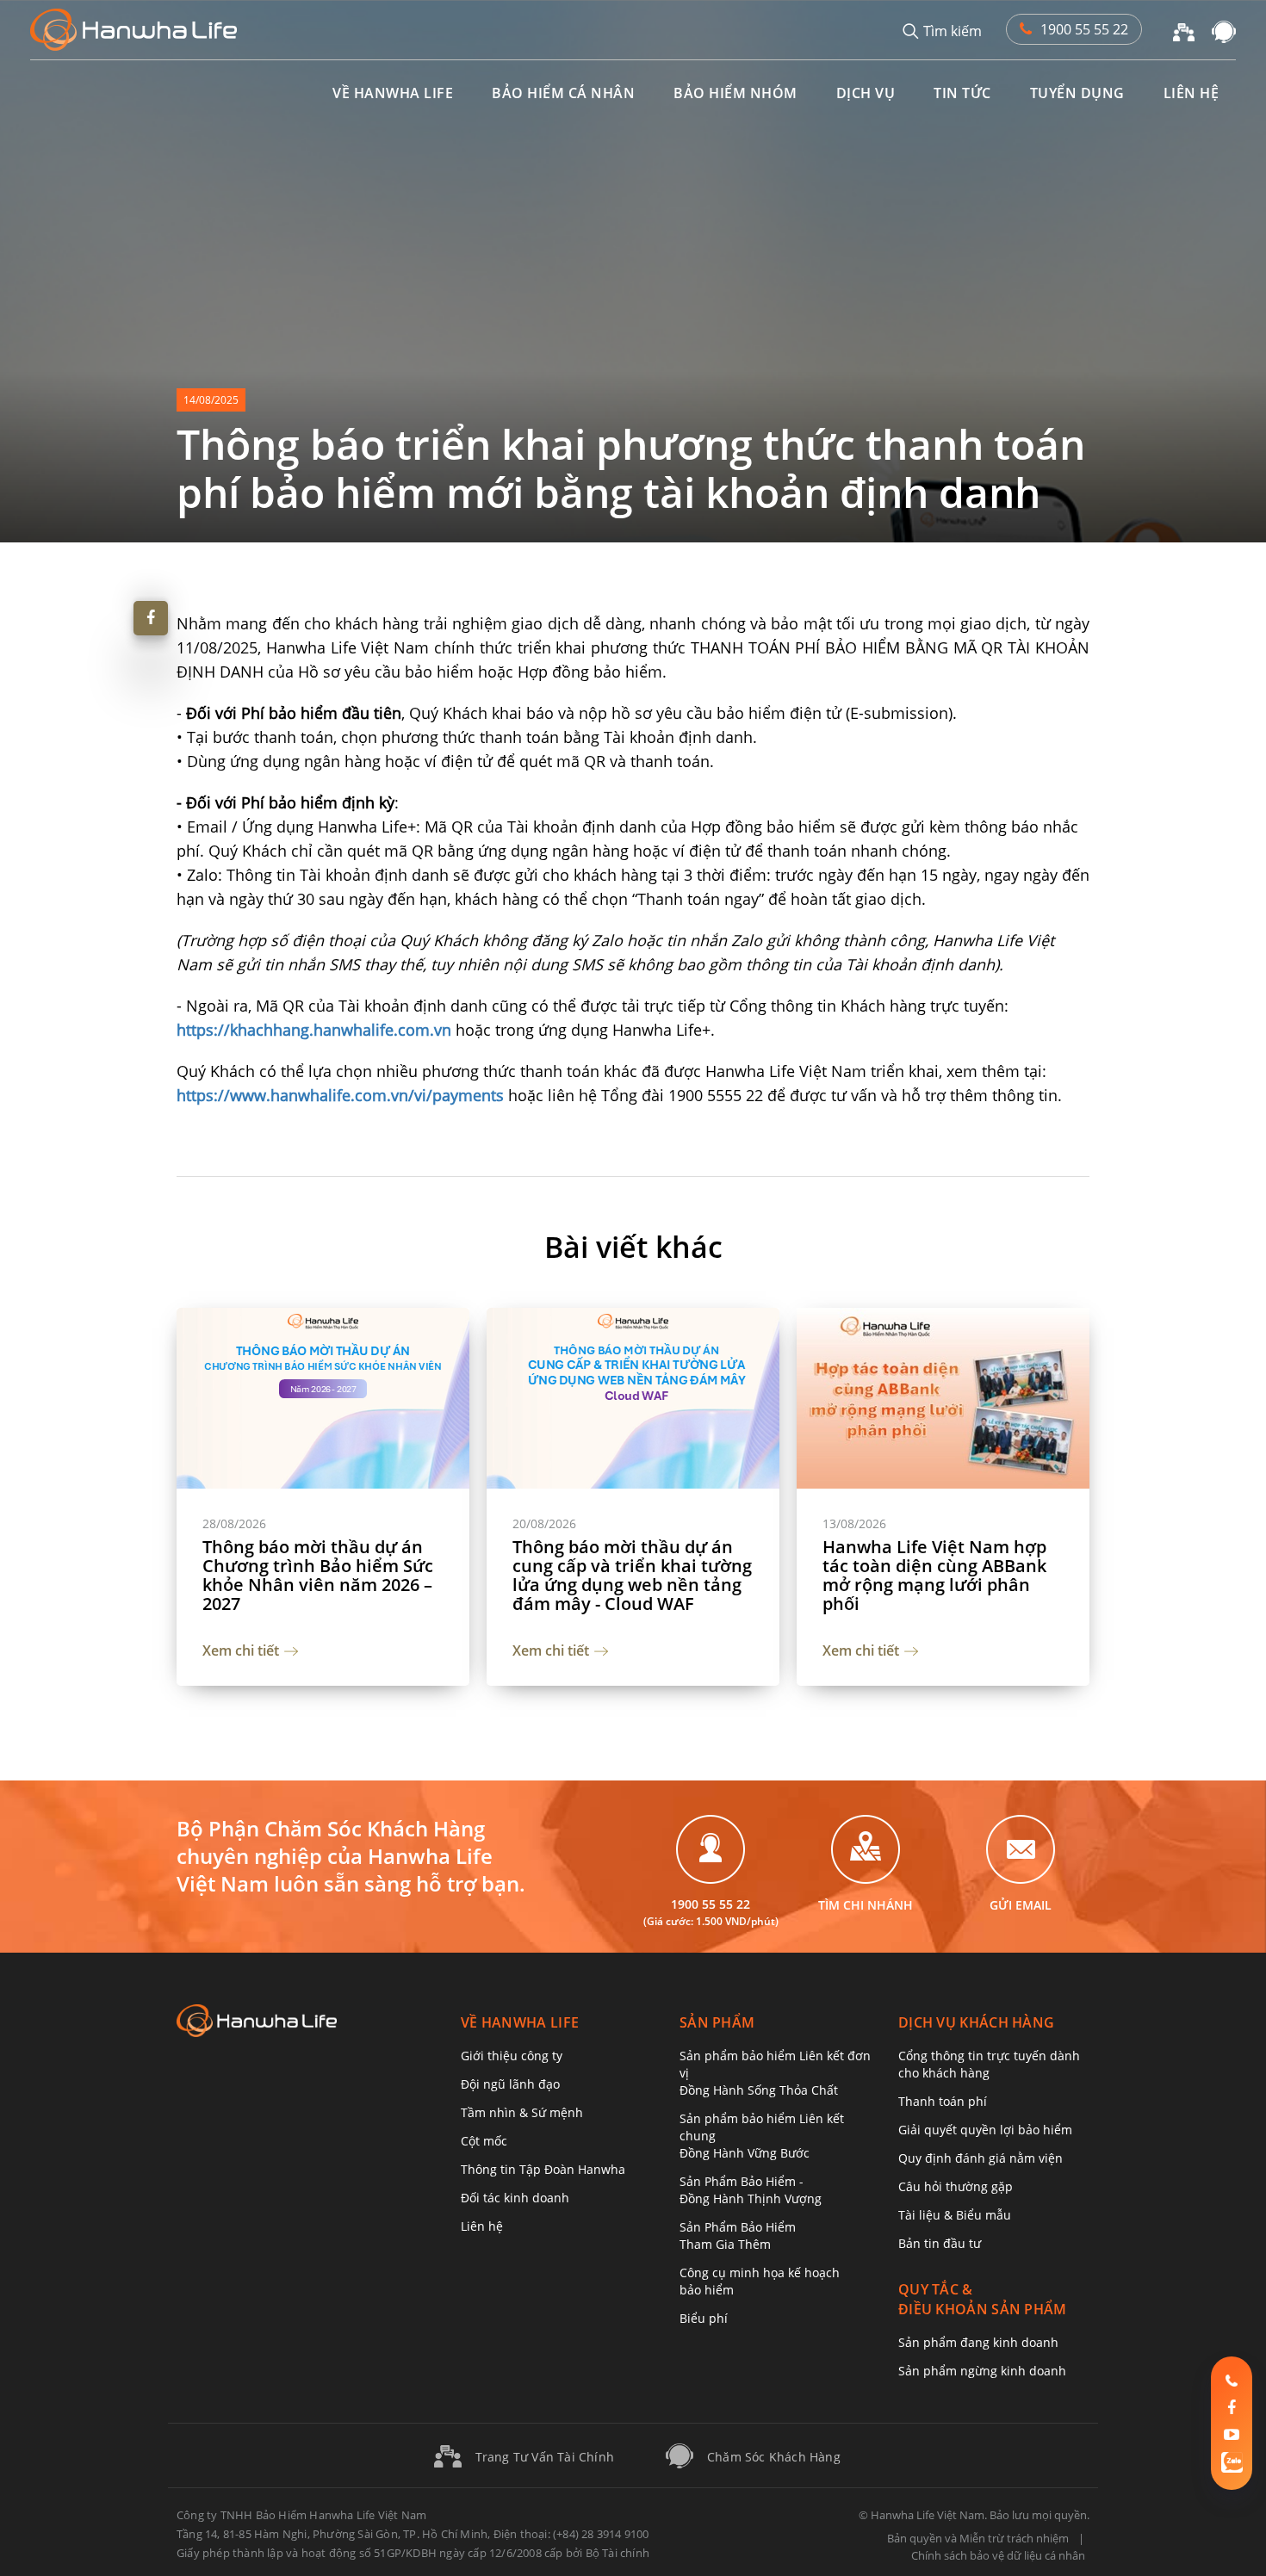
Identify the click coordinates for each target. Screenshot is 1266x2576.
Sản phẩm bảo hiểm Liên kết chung (762, 2136)
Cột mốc (484, 2141)
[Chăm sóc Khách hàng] (1224, 30)
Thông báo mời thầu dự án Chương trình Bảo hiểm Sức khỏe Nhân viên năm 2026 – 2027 (318, 1576)
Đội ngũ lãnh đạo (510, 2084)
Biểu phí (704, 2318)
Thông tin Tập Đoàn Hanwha (543, 2169)
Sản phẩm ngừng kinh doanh (982, 2371)
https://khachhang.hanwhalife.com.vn (314, 1030)
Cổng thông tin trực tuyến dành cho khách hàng (989, 2064)
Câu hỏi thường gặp (956, 2186)
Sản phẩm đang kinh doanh (978, 2342)
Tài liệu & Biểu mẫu (955, 2215)
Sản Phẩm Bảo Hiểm (738, 2235)
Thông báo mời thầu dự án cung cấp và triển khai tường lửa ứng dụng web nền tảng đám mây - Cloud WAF (632, 1576)
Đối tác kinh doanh (515, 2198)
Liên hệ (482, 2226)
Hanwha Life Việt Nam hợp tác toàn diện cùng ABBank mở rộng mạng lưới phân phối (934, 1576)
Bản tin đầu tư (940, 2243)
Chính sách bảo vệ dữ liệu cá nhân (998, 2555)
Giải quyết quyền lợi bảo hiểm (985, 2130)
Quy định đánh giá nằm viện (981, 2158)
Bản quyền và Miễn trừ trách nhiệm (978, 2538)
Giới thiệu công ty (512, 2056)
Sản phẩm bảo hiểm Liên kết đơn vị (775, 2073)
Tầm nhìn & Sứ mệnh (522, 2112)
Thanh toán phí (943, 2101)
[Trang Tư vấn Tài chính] (1184, 30)
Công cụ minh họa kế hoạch (760, 2281)
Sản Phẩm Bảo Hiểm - (751, 2190)
